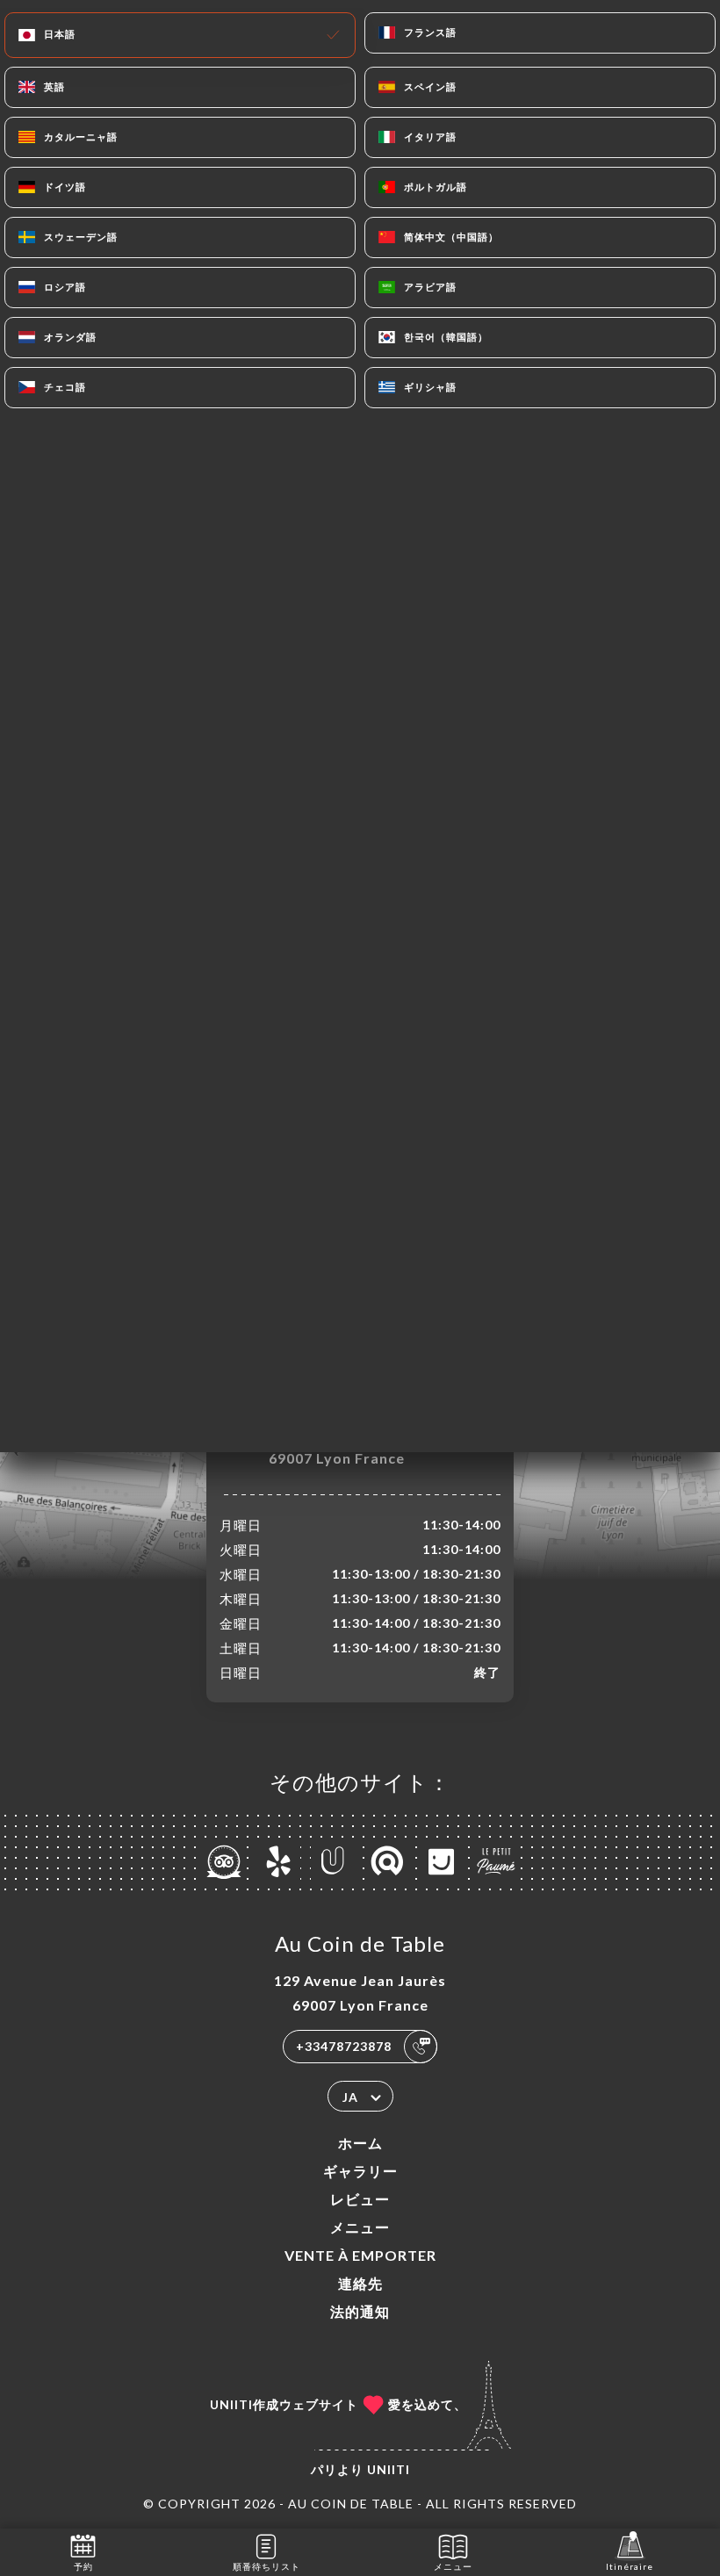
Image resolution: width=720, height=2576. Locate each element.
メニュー (360, 2227)
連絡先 (360, 2283)
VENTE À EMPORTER (360, 2255)
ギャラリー (360, 2171)
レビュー (360, 2199)
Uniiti (389, 2469)
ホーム (360, 2143)
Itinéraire (630, 2566)
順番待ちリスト (266, 2566)
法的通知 (360, 2311)
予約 (83, 2566)
